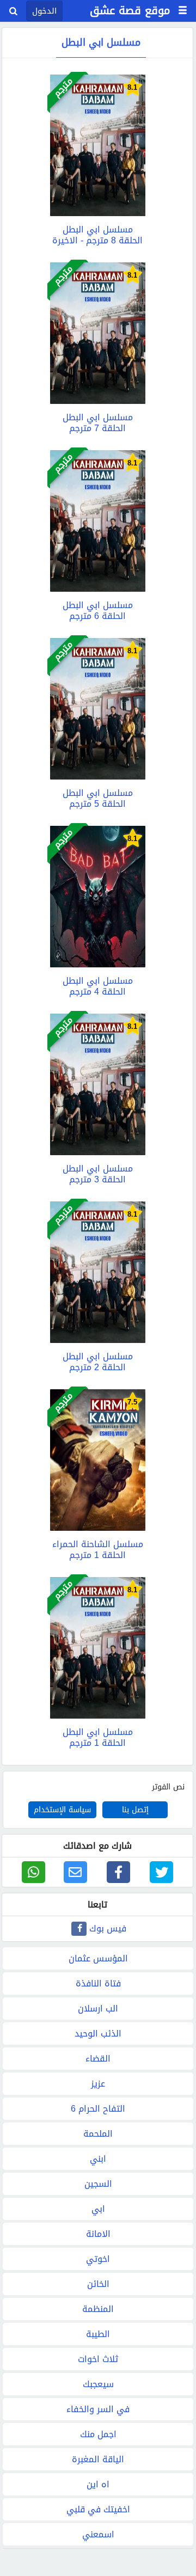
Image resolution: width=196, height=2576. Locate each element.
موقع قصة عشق (130, 10)
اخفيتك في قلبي (98, 2509)
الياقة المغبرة (98, 2459)
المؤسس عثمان (98, 1958)
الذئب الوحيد (98, 2034)
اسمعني (98, 2534)
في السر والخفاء (98, 2409)
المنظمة (98, 2309)
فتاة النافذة (98, 1983)
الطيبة (98, 2334)
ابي (98, 2209)
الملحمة (98, 2134)
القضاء (98, 2059)
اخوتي (98, 2259)
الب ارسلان (98, 2008)
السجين (98, 2184)
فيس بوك (108, 1928)
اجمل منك (98, 2434)
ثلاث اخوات (98, 2359)
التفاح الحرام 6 (98, 2109)
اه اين (98, 2484)
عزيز (98, 2084)
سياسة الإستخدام (62, 1810)
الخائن (98, 2284)
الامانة (98, 2234)
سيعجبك (98, 2384)
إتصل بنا (135, 1810)
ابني (98, 2159)
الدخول (44, 11)
